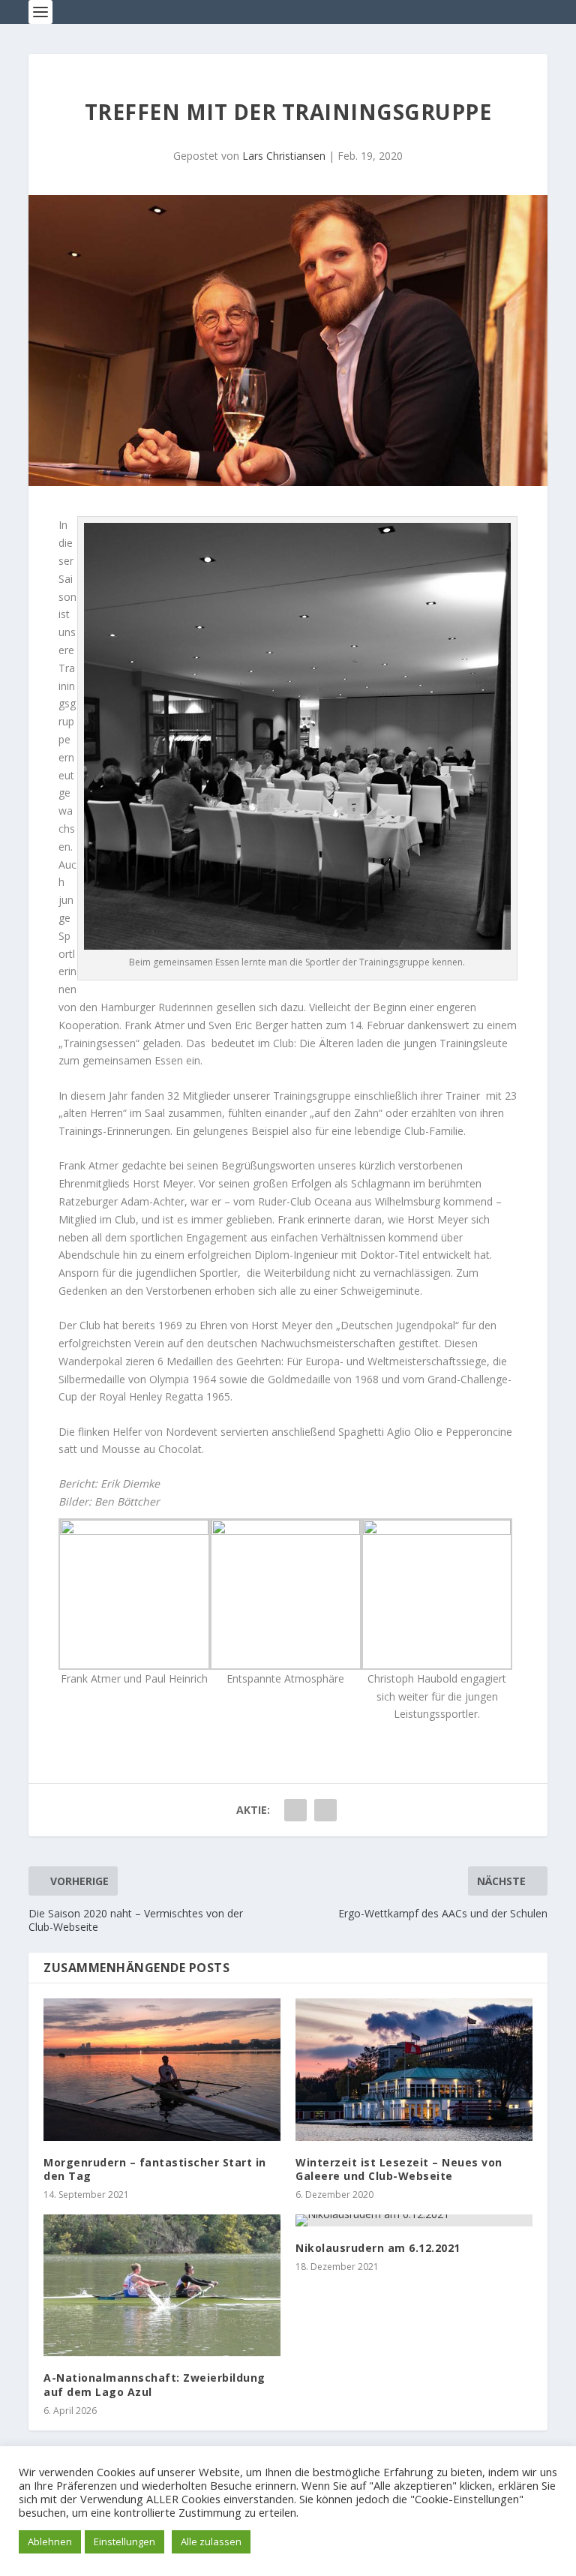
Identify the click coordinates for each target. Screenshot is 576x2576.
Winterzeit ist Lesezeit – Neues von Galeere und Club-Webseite (399, 2169)
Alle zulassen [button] (211, 2541)
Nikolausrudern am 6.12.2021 (378, 2248)
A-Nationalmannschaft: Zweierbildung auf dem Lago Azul (154, 2384)
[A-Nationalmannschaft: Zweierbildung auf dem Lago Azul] (162, 2285)
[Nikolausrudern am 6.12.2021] (414, 2220)
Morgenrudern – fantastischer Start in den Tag (155, 2169)
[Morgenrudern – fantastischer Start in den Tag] (162, 2069)
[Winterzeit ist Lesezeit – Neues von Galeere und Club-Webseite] (414, 2069)
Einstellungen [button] (124, 2541)
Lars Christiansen (284, 156)
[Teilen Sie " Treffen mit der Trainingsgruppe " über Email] (325, 1810)
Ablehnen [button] (50, 2541)
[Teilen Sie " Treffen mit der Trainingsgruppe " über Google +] (295, 1810)
